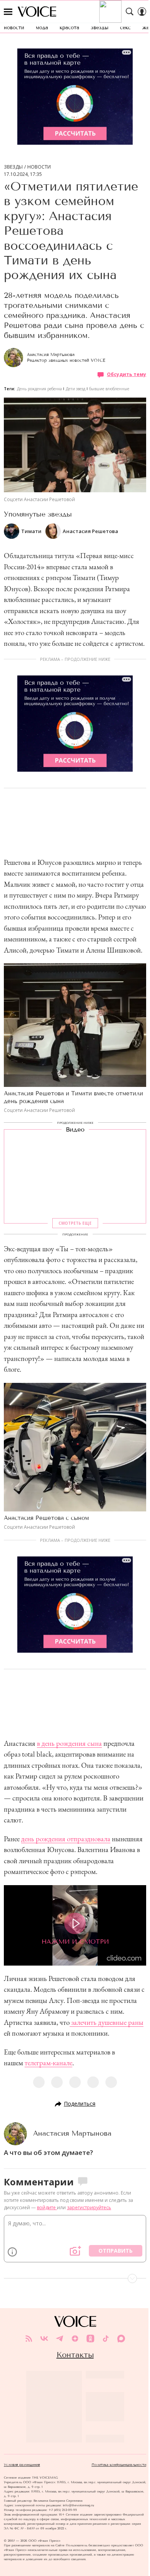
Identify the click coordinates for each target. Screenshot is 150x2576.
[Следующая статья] (75, 2278)
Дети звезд (76, 389)
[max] (121, 2339)
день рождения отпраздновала (66, 1839)
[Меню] (8, 12)
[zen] (75, 2339)
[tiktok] (106, 2339)
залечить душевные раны (107, 2022)
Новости (39, 167)
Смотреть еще (75, 1223)
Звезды (13, 167)
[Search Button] (130, 12)
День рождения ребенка (39, 389)
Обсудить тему (127, 374)
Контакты (75, 2355)
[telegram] (60, 2339)
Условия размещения (22, 2465)
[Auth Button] (142, 12)
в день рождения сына (69, 1743)
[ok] (90, 2339)
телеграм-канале (48, 2063)
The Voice (37, 12)
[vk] (44, 2339)
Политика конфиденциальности (119, 2465)
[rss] (29, 2339)
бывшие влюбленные (109, 389)
